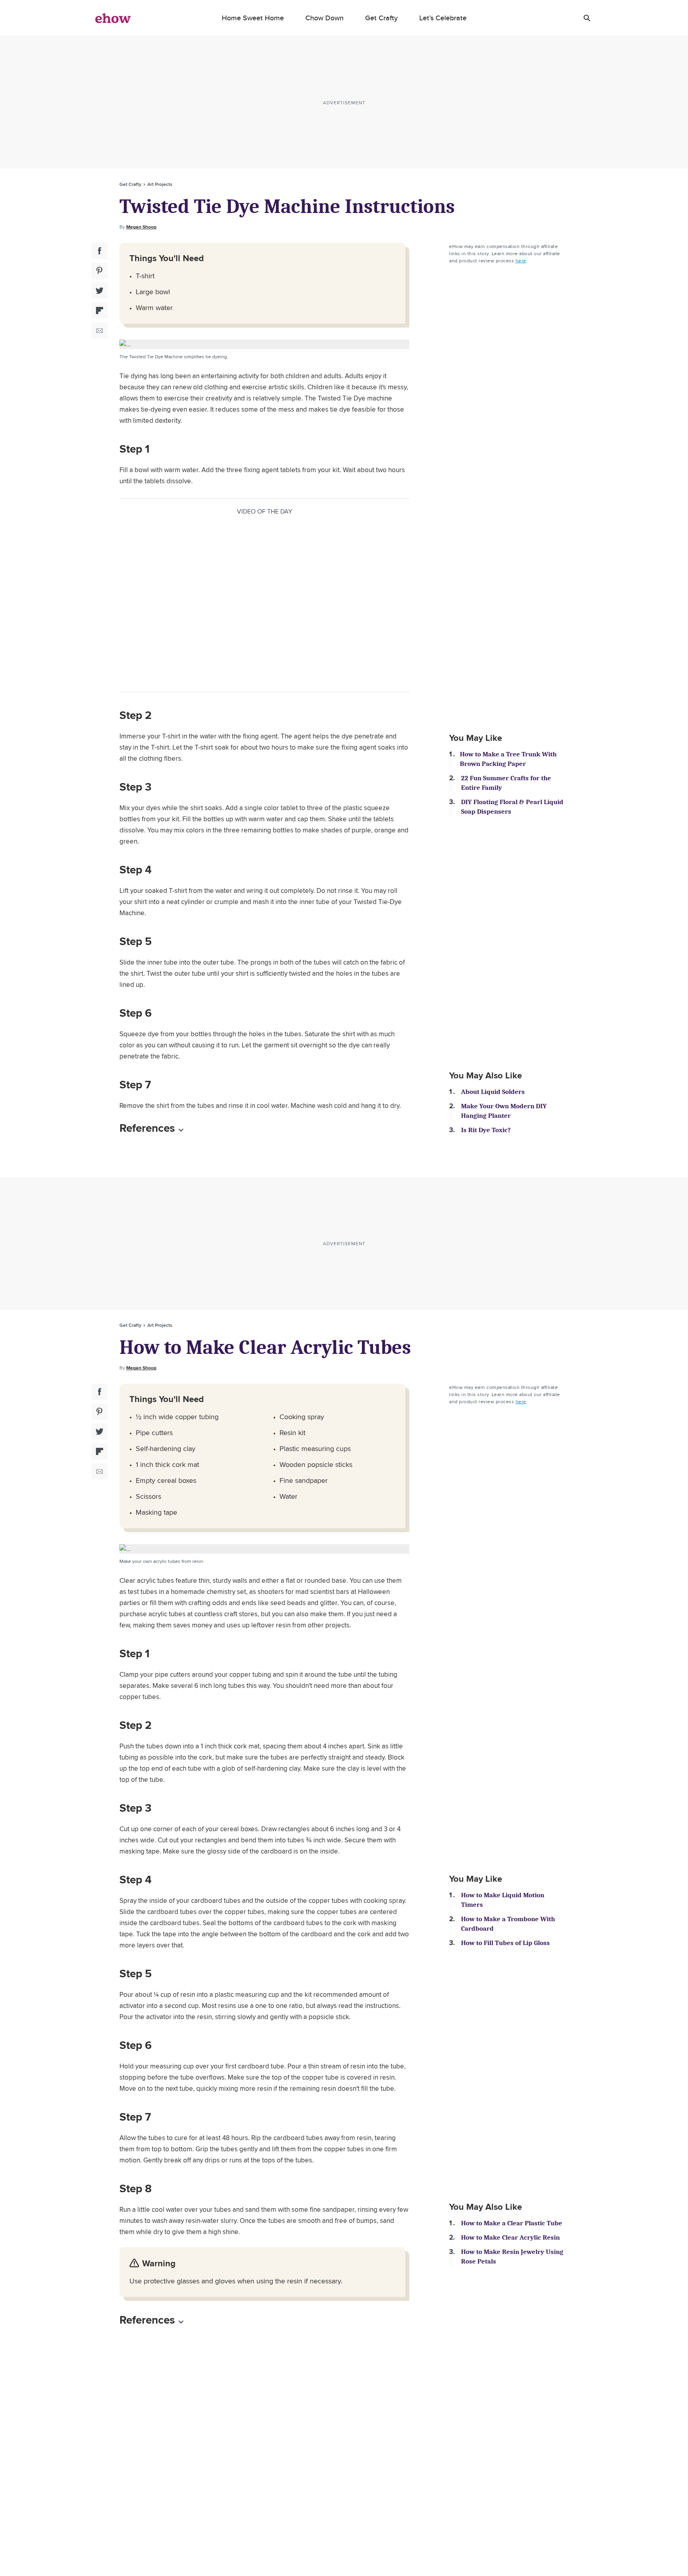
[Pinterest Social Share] (100, 271)
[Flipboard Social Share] (100, 311)
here (521, 261)
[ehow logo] (113, 18)
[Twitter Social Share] (100, 291)
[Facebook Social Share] (100, 251)
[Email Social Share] (100, 330)
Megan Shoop (141, 227)
